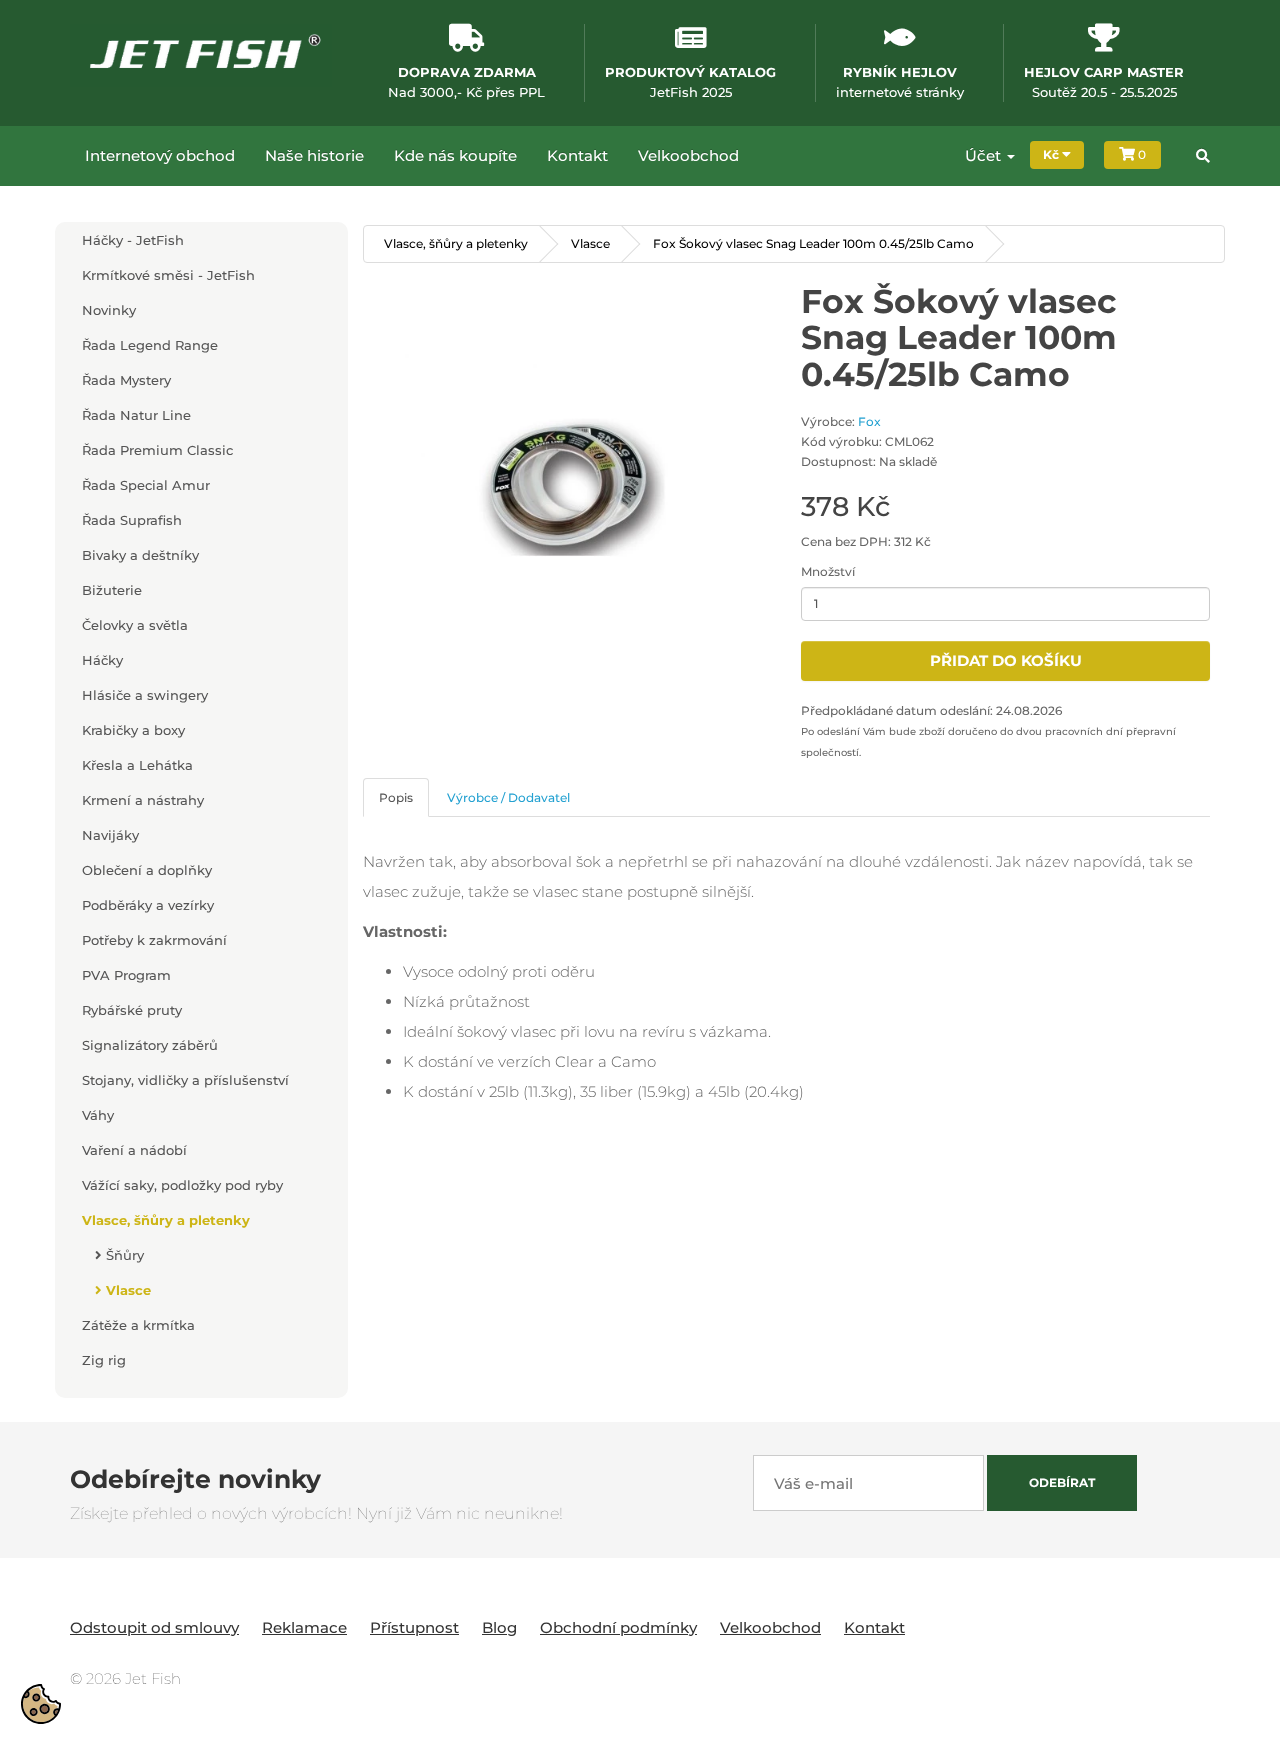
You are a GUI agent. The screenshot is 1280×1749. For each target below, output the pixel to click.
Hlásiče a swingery (145, 695)
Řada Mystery (126, 380)
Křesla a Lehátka (137, 765)
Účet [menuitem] (985, 155)
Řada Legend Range (150, 345)
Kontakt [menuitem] (577, 155)
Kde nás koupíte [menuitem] (455, 155)
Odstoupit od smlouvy (154, 1627)
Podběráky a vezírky (148, 905)
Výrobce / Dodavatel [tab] (508, 797)
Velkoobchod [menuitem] (688, 155)
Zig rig (104, 1360)
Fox (869, 421)
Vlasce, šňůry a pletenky (166, 1220)
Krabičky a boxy (133, 730)
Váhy (98, 1115)
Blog (499, 1627)
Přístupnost (414, 1627)
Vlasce (126, 1290)
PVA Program (126, 975)
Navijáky (110, 835)
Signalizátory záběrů (150, 1045)
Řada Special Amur (146, 485)
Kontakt (874, 1627)
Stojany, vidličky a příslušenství (185, 1080)
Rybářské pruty (132, 1010)
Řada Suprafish (132, 520)
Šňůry (123, 1255)
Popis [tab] (396, 797)
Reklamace (304, 1627)
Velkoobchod (770, 1627)
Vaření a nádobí (134, 1150)
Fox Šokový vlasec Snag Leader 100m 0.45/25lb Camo (813, 243)
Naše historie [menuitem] (314, 155)
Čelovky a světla (135, 625)
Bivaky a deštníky (140, 555)
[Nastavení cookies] (41, 1704)
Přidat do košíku (1006, 660)
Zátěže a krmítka (138, 1325)
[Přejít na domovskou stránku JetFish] (201, 54)
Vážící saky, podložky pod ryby (182, 1185)
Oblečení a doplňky (147, 870)
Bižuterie (112, 590)
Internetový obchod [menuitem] (160, 155)
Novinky (109, 310)
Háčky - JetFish (133, 240)
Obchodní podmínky (618, 1627)
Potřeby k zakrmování (154, 940)
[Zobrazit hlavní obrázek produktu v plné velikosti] (567, 487)
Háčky (102, 660)
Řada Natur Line (136, 415)
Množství (828, 571)
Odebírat (1062, 1482)
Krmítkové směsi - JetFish (168, 275)
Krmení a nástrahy (143, 800)
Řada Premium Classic (157, 450)
